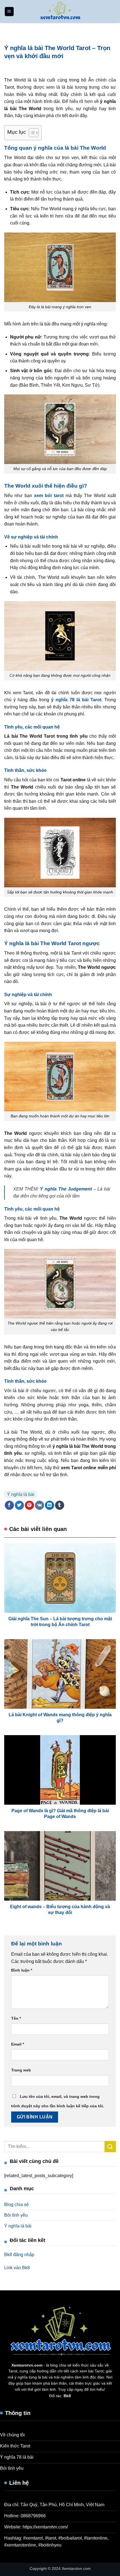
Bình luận (22, 1970)
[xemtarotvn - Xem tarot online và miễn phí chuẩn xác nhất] (60, 12)
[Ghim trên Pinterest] (29, 1505)
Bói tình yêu (16, 2215)
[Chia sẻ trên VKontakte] (39, 1505)
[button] (9, 12)
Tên (16, 2018)
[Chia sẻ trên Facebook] (9, 1505)
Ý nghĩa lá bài (21, 1494)
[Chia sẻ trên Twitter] (19, 1505)
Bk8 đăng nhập (19, 2255)
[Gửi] (110, 2146)
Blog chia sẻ (16, 2205)
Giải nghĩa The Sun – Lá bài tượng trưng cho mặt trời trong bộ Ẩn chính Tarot (60, 1622)
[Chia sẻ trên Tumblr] (60, 1505)
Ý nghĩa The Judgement (66, 1189)
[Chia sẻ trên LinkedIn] (50, 1505)
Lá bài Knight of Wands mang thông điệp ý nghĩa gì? (60, 1718)
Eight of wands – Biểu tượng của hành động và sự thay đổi (60, 1910)
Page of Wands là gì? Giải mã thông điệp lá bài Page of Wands (60, 1814)
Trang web (21, 2070)
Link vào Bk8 (17, 2268)
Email (18, 2044)
